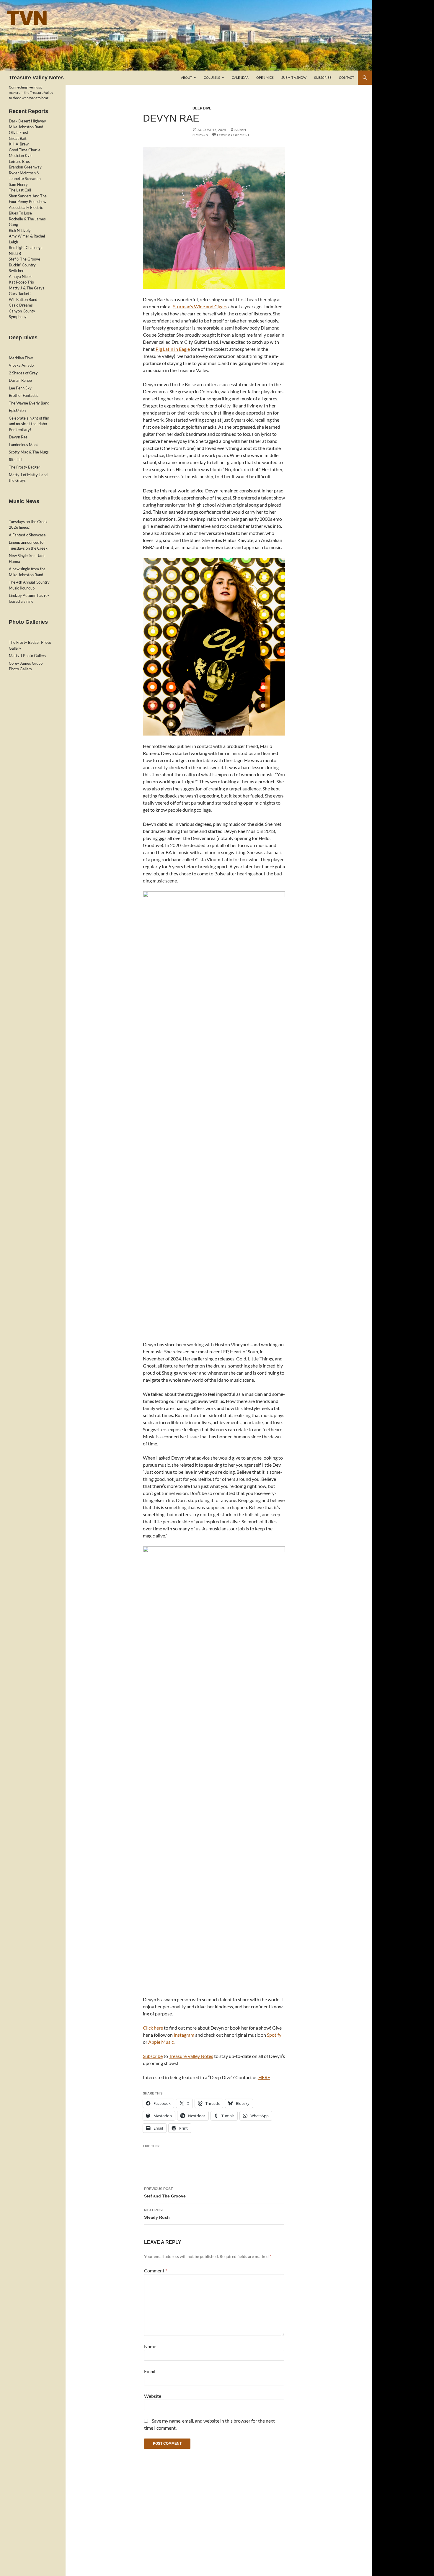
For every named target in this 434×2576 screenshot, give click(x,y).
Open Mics (265, 77)
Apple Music (161, 2042)
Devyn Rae (18, 437)
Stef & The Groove (25, 259)
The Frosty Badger (25, 467)
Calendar (240, 77)
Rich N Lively (20, 230)
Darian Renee (20, 380)
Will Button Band (23, 299)
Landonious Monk (24, 445)
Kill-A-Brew (19, 144)
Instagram (184, 2035)
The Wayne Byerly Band (29, 403)
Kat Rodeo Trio (21, 282)
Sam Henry (18, 184)
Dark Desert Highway (27, 121)
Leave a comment (233, 135)
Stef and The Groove (165, 2193)
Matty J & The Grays (27, 288)
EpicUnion (17, 410)
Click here (153, 2028)
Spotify (274, 2035)
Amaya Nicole (21, 276)
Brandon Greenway (25, 167)
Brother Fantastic (24, 395)
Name (150, 2346)
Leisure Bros (19, 161)
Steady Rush (157, 2214)
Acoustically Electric (26, 207)
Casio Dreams (21, 305)
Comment (156, 2270)
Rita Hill (15, 460)
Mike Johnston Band (26, 127)
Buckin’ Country (22, 265)
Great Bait (18, 138)
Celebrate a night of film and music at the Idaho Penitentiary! (29, 424)
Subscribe (323, 77)
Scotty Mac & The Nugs (29, 452)
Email (150, 2371)
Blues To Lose (20, 213)
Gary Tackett (20, 294)
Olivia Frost (19, 132)
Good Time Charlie (25, 150)
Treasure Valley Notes (36, 78)
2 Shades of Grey (23, 373)
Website (153, 2396)
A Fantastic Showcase (27, 535)
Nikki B (15, 253)
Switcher (16, 271)
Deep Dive (202, 108)
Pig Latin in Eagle (173, 349)
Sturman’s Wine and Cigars (200, 306)
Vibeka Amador (22, 365)
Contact (346, 77)
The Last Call (20, 190)
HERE (264, 2077)
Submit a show (294, 77)
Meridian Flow (21, 358)
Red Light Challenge (26, 248)
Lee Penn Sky (20, 388)
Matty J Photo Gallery (28, 656)
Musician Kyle (21, 155)
